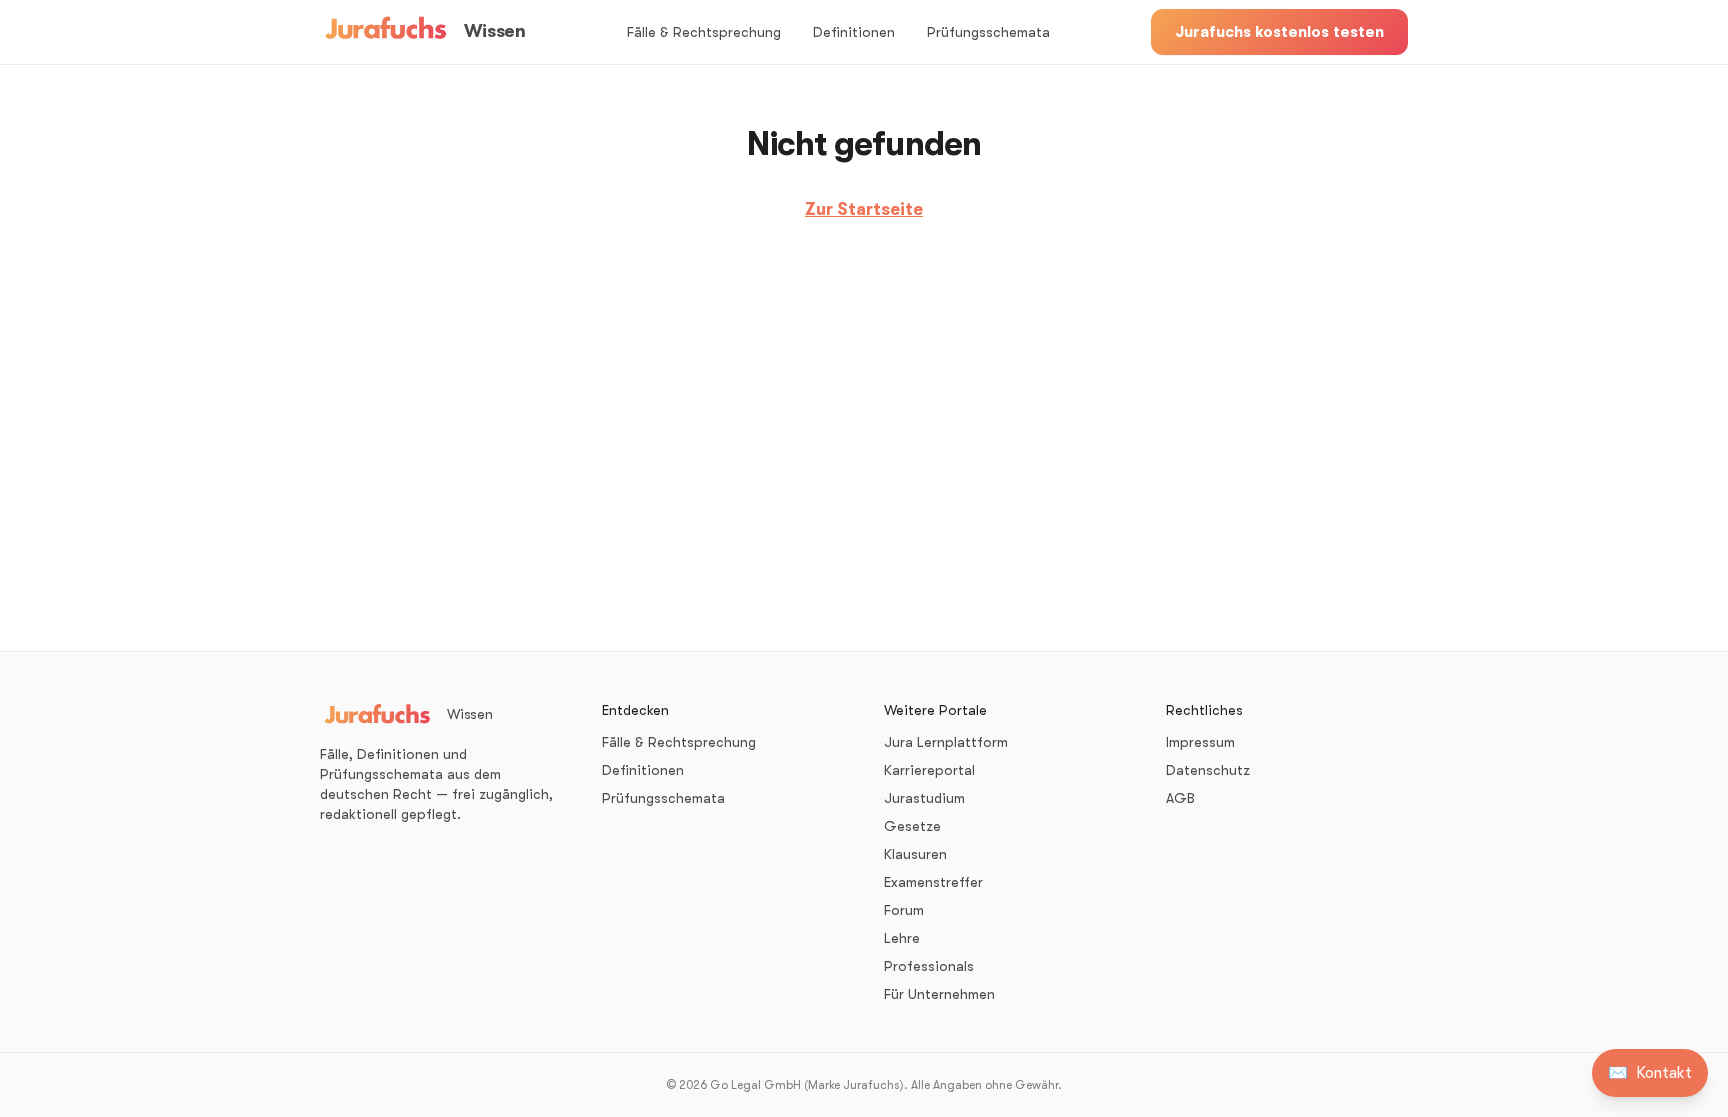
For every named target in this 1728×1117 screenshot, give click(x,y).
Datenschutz (1208, 770)
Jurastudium (924, 798)
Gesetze (912, 826)
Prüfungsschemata (988, 32)
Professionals (929, 966)
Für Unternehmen (939, 994)
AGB (1180, 798)
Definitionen (854, 32)
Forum (904, 910)
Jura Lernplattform (946, 742)
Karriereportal (929, 770)
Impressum (1200, 742)
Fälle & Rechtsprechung (704, 32)
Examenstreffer (933, 882)
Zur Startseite (864, 209)
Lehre (902, 938)
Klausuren (915, 854)
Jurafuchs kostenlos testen (1279, 32)
